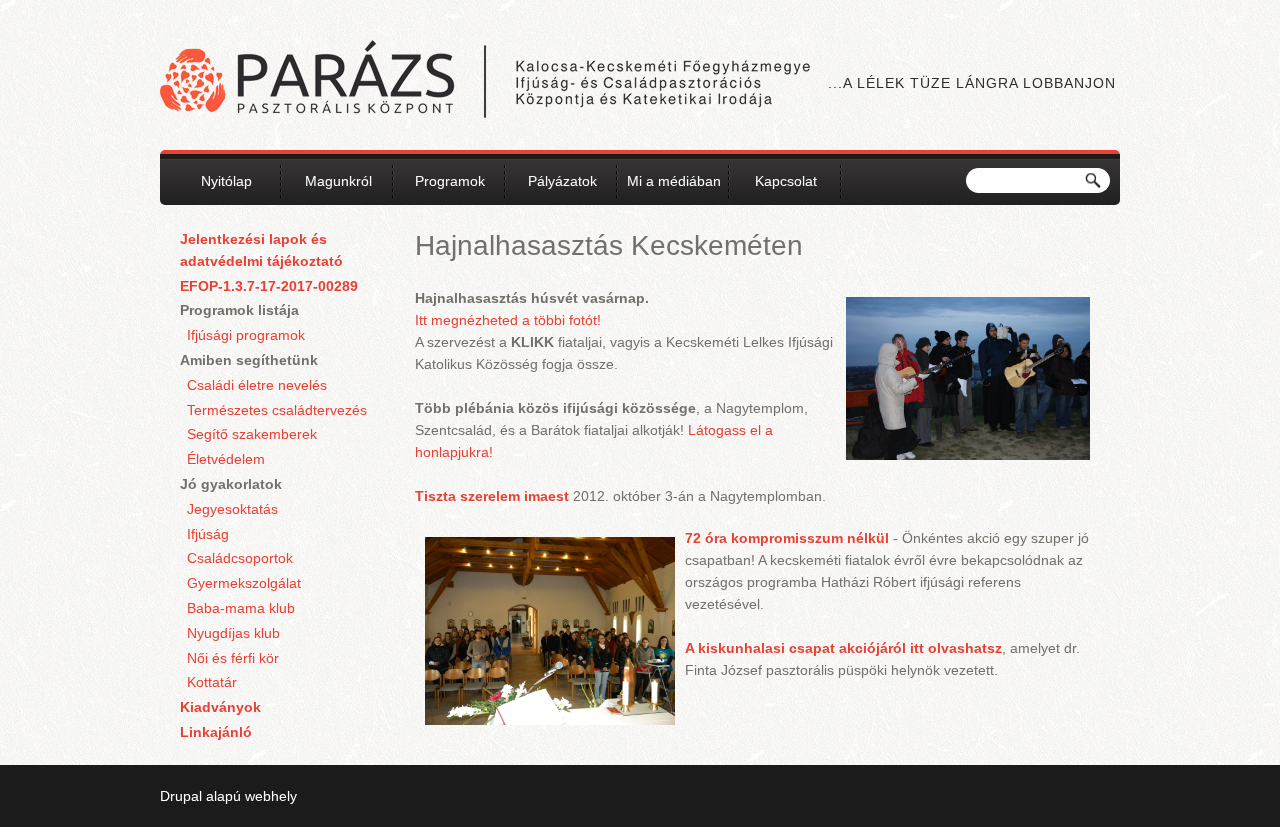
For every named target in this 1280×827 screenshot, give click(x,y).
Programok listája (239, 310)
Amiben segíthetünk (249, 360)
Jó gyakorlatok (231, 484)
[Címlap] (485, 82)
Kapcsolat (786, 181)
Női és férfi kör (233, 658)
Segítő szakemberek (252, 434)
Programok (450, 181)
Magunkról (338, 181)
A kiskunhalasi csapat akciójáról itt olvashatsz (843, 648)
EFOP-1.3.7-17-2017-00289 (269, 286)
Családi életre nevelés (257, 385)
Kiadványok (220, 707)
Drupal (181, 796)
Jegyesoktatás (232, 509)
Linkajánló (216, 732)
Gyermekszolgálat (244, 583)
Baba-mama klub (241, 608)
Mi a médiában (674, 181)
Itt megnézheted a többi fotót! (508, 320)
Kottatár (212, 682)
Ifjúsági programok (246, 335)
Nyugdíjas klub (233, 633)
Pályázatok (562, 181)
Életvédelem (226, 459)
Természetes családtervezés (277, 410)
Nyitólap (226, 181)
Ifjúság (208, 534)
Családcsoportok (240, 558)
